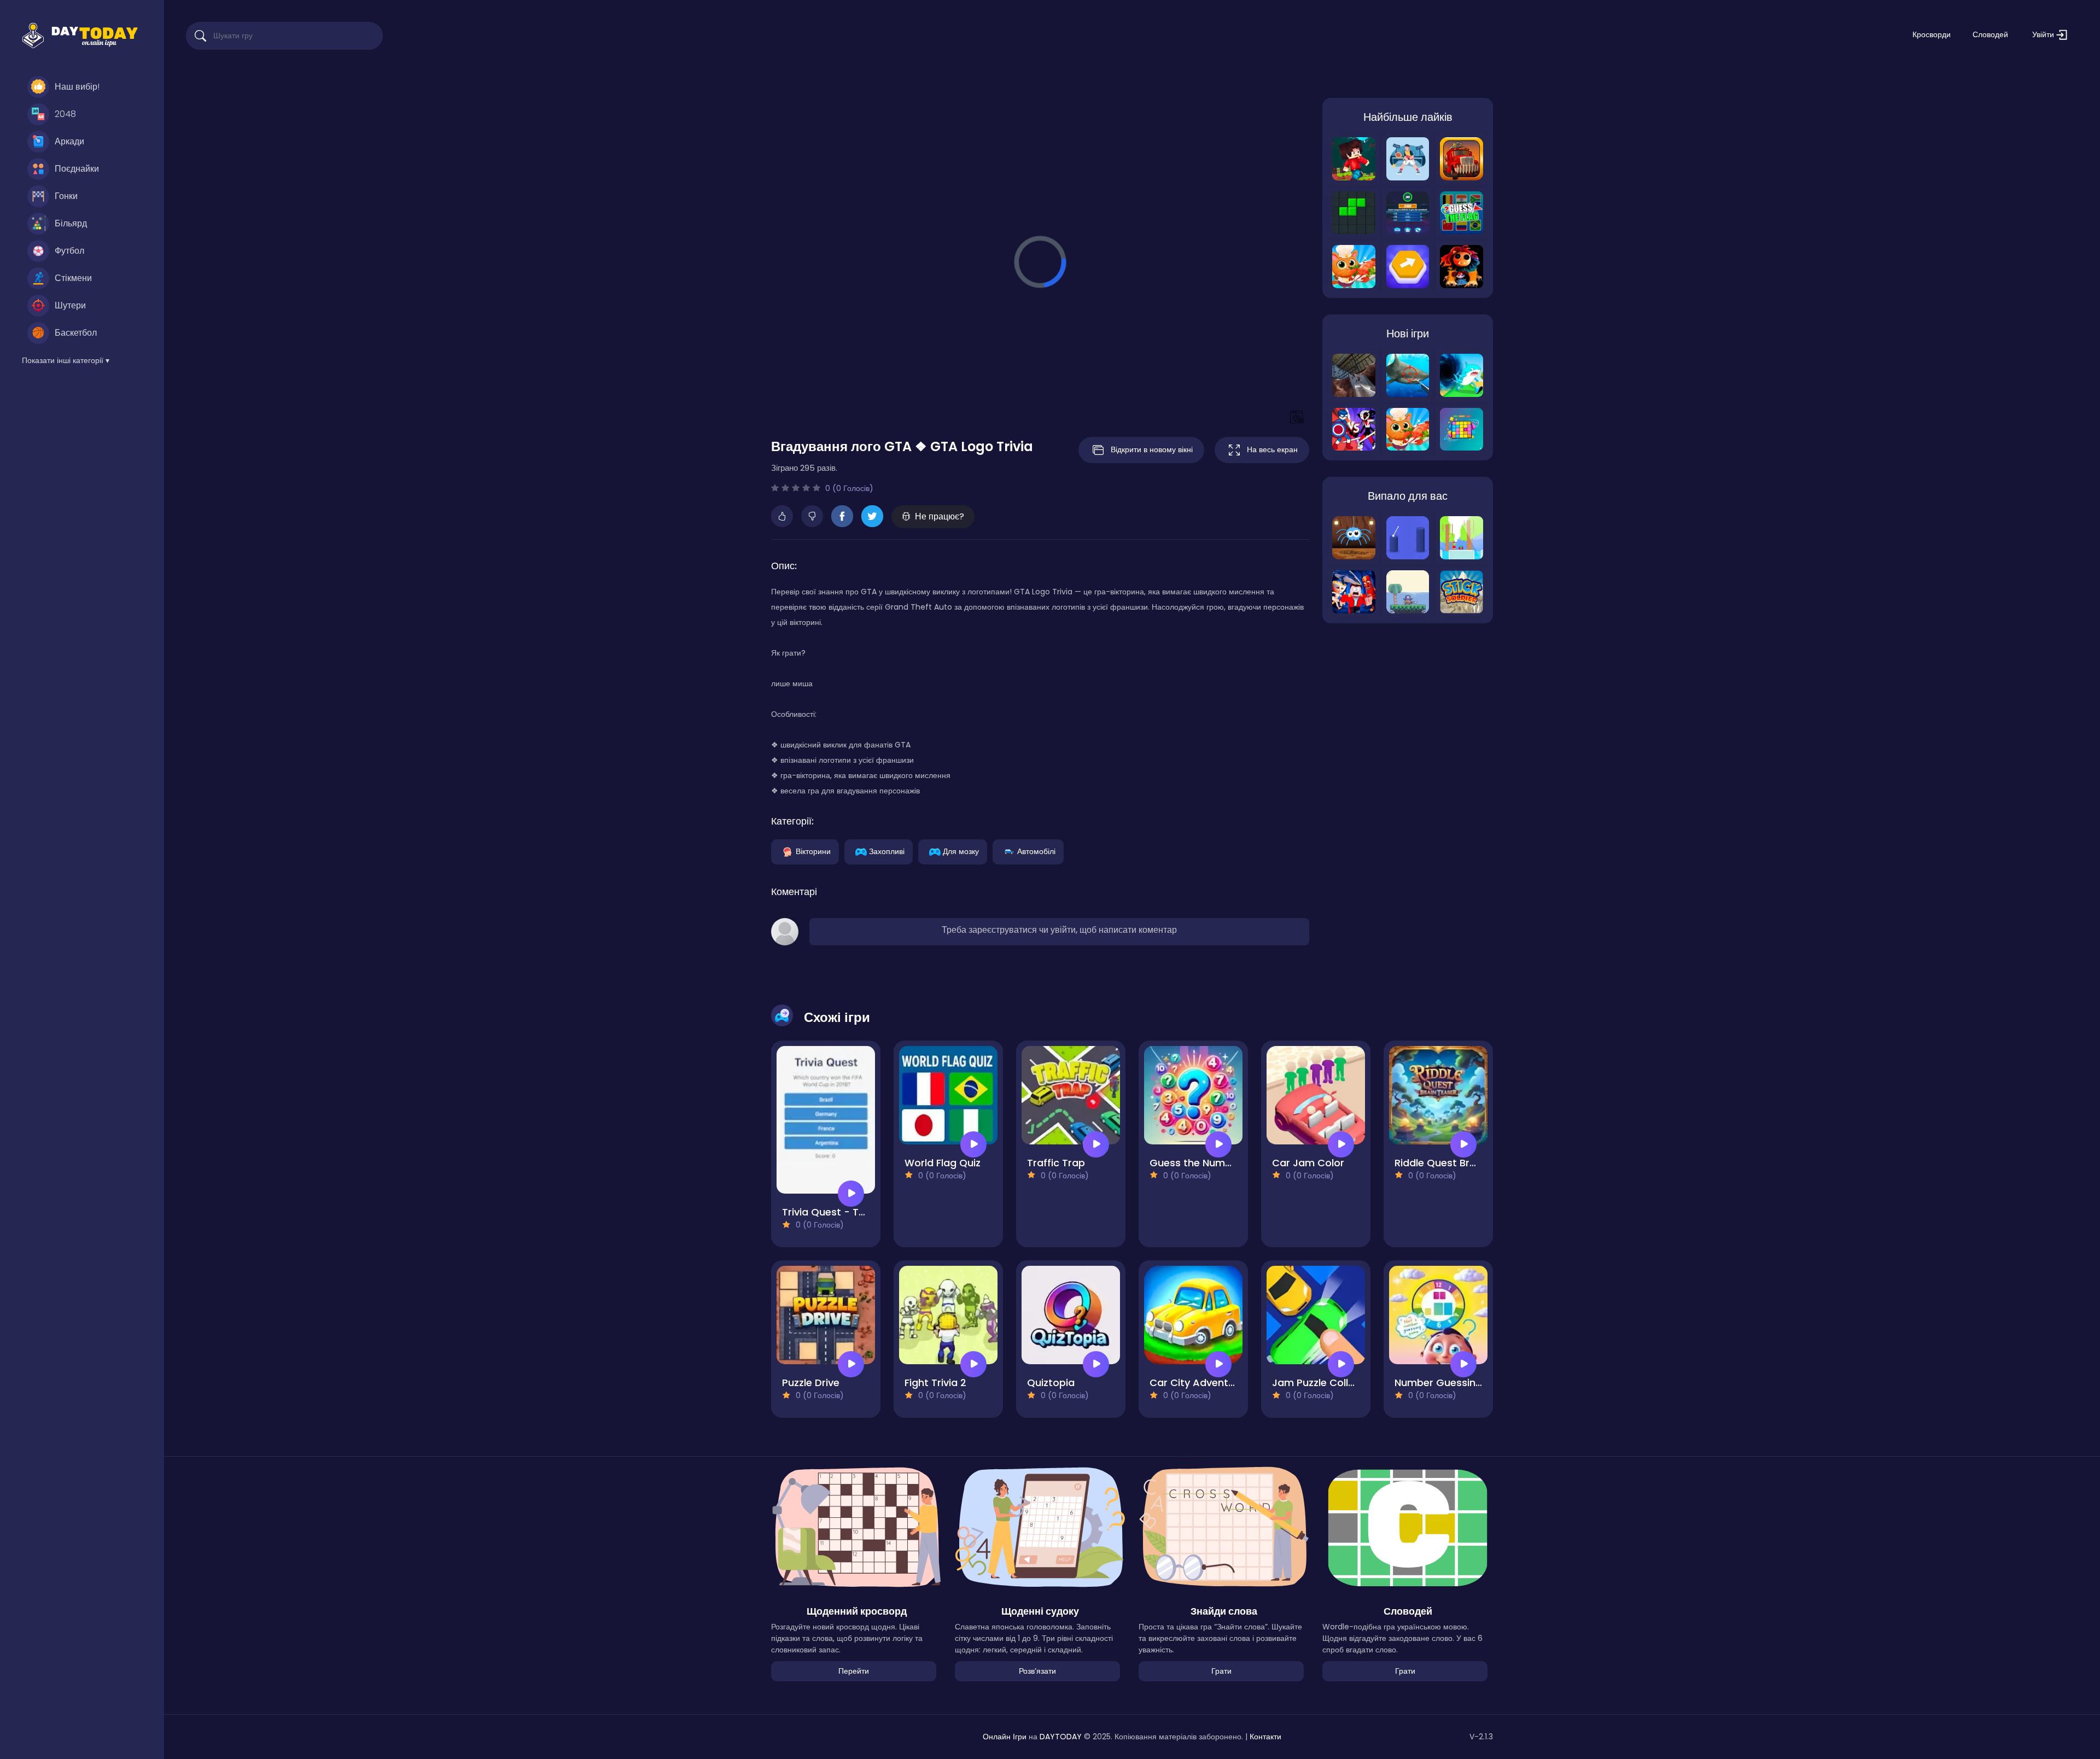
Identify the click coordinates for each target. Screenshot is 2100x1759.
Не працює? (940, 516)
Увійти (2044, 34)
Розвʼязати (1037, 1671)
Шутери (70, 305)
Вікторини (813, 851)
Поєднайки (77, 169)
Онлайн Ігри (1005, 1737)
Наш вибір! (77, 87)
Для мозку (961, 851)
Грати (1221, 1671)
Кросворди (1932, 34)
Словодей (1990, 34)
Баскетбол (76, 333)
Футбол (69, 251)
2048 (65, 114)
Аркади (69, 141)
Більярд (71, 223)
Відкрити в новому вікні (1152, 449)
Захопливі (887, 851)
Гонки (66, 196)
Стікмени (73, 278)
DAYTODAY (1061, 1737)
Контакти (1265, 1737)
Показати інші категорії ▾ (66, 360)
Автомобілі (1036, 851)
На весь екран (1272, 449)
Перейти (854, 1671)
